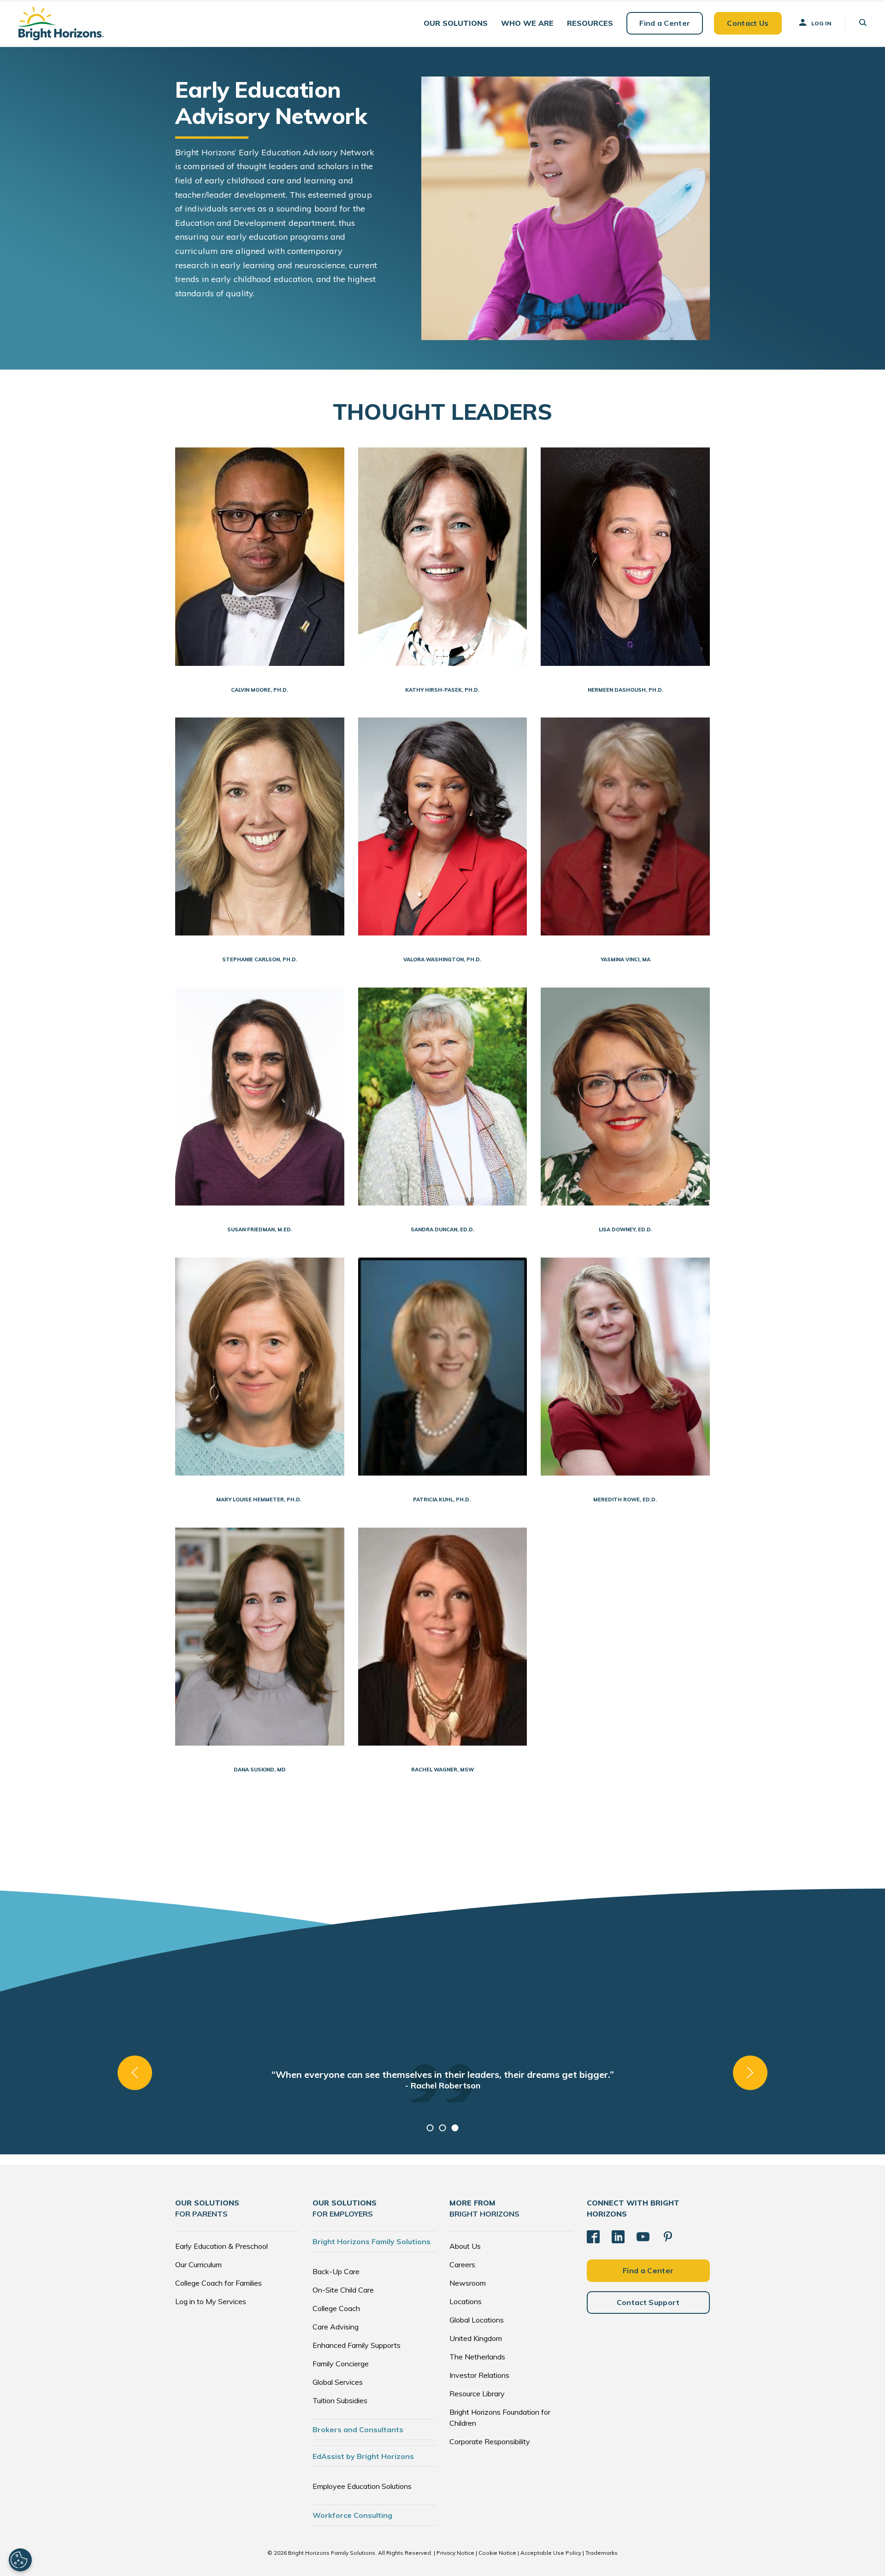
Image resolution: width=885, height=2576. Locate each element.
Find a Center (665, 23)
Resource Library (477, 2394)
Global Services (338, 2382)
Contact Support (648, 2302)
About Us (465, 2246)
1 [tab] (430, 2128)
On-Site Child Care (343, 2290)
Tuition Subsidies (340, 2400)
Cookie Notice (497, 2553)
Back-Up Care (336, 2271)
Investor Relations (479, 2375)
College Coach (336, 2308)
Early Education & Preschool (221, 2246)
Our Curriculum (198, 2264)
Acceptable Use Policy (551, 2553)
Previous (135, 2073)
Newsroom (468, 2283)
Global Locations (477, 2320)
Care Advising (336, 2327)
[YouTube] (643, 2237)
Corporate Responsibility (490, 2441)
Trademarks (602, 2553)
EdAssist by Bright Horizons (363, 2456)
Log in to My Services (211, 2301)
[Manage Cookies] (20, 2560)
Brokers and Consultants (358, 2429)
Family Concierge (341, 2364)
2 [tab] (443, 2128)
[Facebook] (593, 2237)
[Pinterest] (668, 2237)
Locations (466, 2301)
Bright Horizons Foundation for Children (500, 2417)
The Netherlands (477, 2357)
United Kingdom (476, 2338)
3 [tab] (455, 2128)
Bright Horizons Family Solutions (372, 2241)
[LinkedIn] (618, 2237)
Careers (462, 2264)
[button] (456, 23)
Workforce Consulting (352, 2515)
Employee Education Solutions (362, 2486)
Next (750, 2073)
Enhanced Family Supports (357, 2345)
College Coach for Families (218, 2283)
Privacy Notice (455, 2553)
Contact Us (748, 23)
